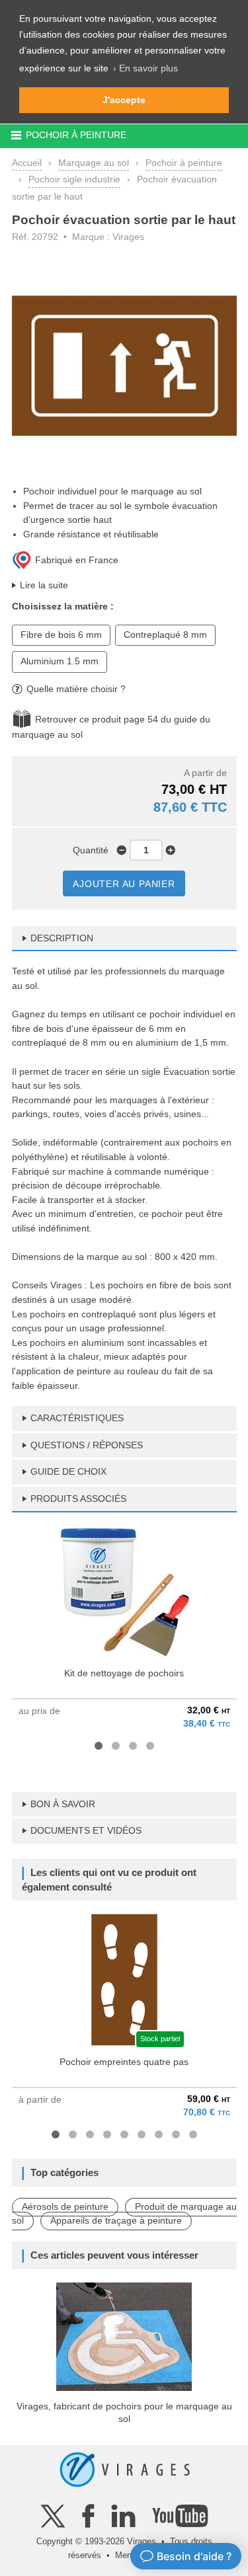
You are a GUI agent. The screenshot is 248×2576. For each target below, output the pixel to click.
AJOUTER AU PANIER (124, 884)
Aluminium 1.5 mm (60, 661)
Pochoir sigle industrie (74, 179)
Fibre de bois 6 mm (61, 635)
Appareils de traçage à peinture (116, 2220)
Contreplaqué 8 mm (165, 635)
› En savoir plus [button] (145, 68)
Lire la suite (44, 585)
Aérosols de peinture (65, 2206)
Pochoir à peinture (184, 163)
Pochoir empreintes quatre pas (124, 2062)
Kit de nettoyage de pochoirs (124, 1673)
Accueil (27, 163)
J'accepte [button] (124, 100)
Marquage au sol (94, 163)
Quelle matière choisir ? (76, 689)
